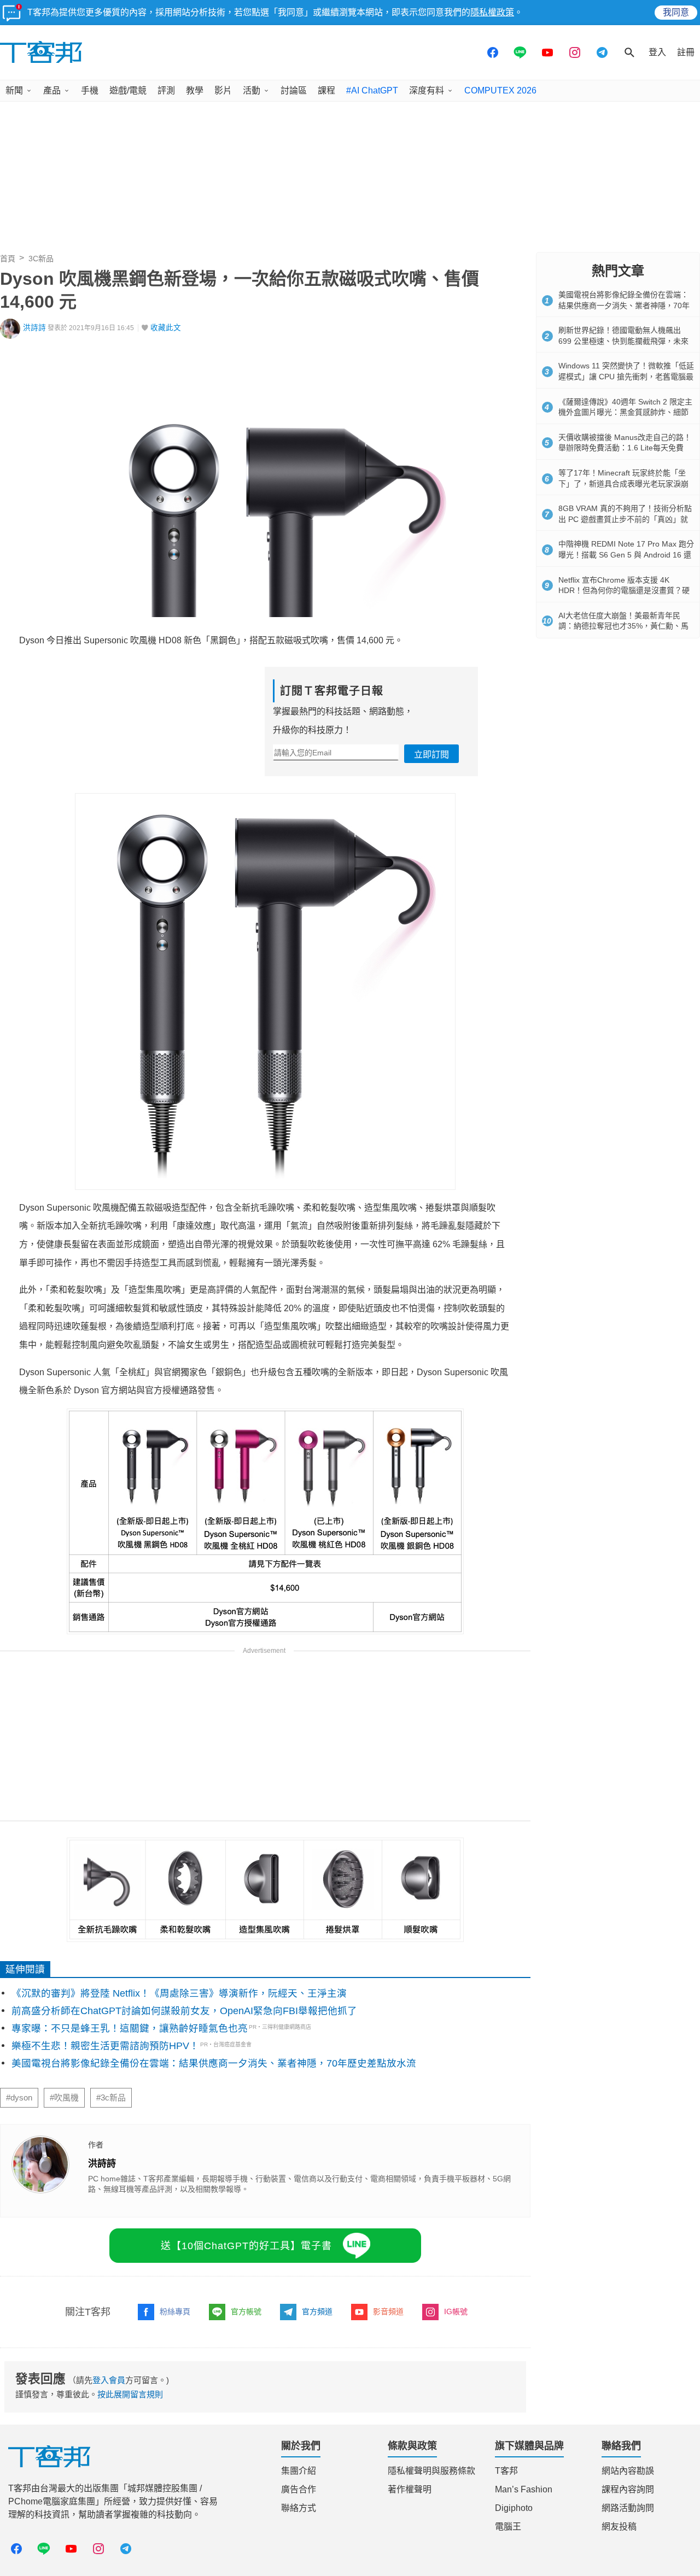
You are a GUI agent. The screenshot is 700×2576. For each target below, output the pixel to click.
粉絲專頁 (175, 2311)
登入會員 (109, 2380)
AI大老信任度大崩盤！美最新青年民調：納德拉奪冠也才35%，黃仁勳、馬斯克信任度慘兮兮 (623, 626)
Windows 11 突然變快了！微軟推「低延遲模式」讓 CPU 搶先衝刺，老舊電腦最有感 (626, 376)
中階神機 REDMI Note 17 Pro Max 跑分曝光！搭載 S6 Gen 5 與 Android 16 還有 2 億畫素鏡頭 (626, 554)
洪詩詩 (34, 328)
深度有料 (427, 90)
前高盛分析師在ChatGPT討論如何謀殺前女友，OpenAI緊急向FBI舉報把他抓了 (184, 2011)
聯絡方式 (299, 2508)
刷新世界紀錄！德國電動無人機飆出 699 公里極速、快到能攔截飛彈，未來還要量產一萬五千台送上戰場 (623, 341)
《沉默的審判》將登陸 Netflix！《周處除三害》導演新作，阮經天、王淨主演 (179, 1993)
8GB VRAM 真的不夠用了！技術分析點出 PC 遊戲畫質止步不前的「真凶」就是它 (625, 519)
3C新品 (41, 259)
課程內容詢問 (628, 2489)
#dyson (19, 2098)
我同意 (676, 12)
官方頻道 (317, 2311)
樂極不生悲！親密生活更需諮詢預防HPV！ (105, 2046)
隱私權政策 (492, 12)
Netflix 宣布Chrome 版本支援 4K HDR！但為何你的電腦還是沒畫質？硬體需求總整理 (624, 591)
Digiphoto (514, 2508)
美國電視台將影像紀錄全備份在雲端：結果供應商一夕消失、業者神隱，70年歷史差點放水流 (214, 2063)
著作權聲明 (410, 2489)
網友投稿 (619, 2527)
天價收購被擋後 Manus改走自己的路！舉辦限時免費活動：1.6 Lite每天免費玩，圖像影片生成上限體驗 (625, 448)
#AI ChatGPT (372, 90)
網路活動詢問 (628, 2508)
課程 (326, 90)
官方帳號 (246, 2311)
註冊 (686, 52)
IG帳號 (456, 2311)
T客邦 (506, 2471)
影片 (223, 90)
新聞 (14, 90)
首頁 (8, 259)
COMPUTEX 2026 (500, 90)
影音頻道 (388, 2311)
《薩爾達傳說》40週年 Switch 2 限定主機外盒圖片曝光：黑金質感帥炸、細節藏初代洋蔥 (625, 412)
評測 (166, 90)
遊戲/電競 (128, 90)
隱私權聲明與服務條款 (431, 2471)
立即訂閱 (431, 755)
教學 (195, 90)
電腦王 (508, 2527)
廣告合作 (299, 2489)
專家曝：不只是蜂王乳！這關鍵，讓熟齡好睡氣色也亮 (130, 2028)
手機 (90, 90)
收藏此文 (166, 328)
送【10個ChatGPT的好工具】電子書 (246, 2246)
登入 (657, 52)
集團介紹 (299, 2471)
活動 (252, 90)
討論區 (294, 90)
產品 (52, 90)
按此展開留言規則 (130, 2394)
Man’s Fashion (524, 2489)
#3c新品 (111, 2098)
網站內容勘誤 (628, 2471)
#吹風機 (64, 2098)
